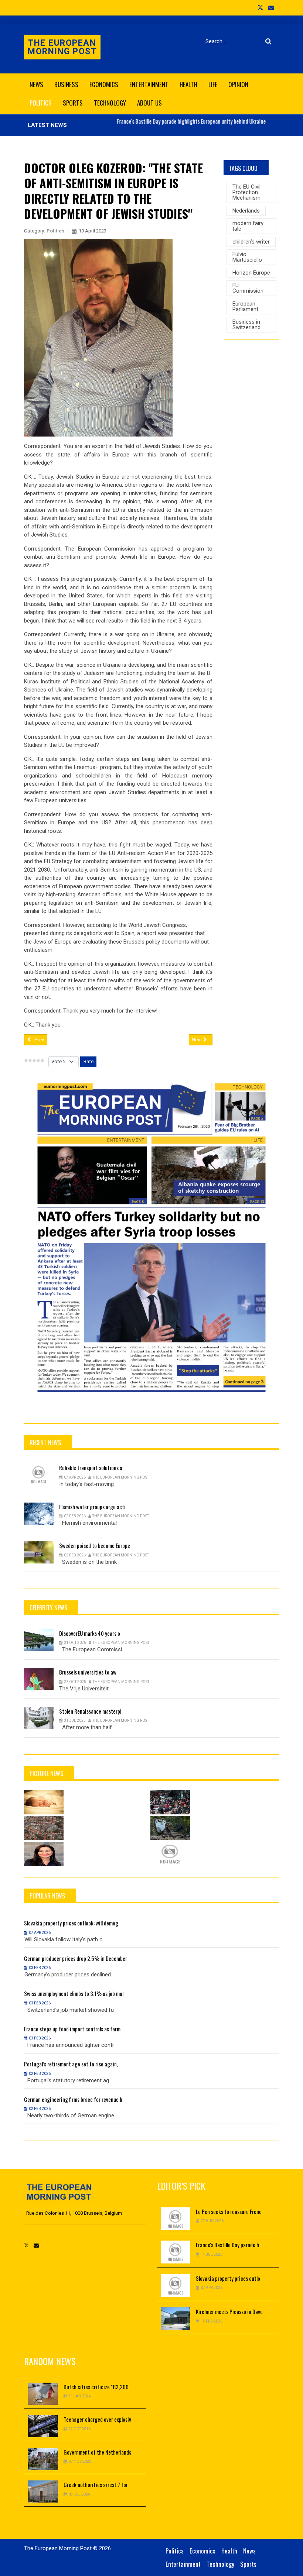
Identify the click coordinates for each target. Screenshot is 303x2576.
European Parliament (245, 306)
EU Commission (248, 288)
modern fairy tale (248, 226)
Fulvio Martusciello (247, 257)
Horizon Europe (251, 273)
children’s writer (251, 242)
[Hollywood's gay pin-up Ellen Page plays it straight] (170, 1854)
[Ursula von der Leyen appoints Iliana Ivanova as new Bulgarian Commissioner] (44, 1854)
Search (270, 41)
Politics (55, 231)
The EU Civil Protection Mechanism (246, 192)
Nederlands (246, 211)
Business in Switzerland (246, 325)
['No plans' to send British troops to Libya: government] (170, 1828)
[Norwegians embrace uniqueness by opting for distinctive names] (44, 1802)
